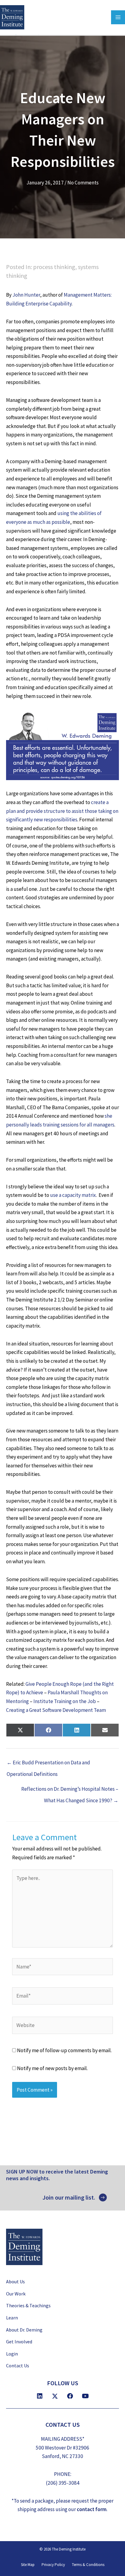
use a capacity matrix (73, 1195)
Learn (12, 2318)
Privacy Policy (53, 2565)
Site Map (28, 2565)
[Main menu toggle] (118, 17)
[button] (75, 2197)
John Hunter (26, 295)
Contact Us (18, 2366)
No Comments (83, 183)
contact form (92, 2509)
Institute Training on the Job (65, 1701)
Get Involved (19, 2342)
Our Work (16, 2294)
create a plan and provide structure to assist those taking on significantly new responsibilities (62, 811)
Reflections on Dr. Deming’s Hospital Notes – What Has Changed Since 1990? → (70, 1791)
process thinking (54, 267)
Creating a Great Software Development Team (56, 1710)
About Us (15, 2281)
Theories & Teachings (28, 2305)
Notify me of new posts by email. (52, 2068)
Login (12, 2353)
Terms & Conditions (88, 2565)
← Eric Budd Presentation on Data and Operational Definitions (48, 1764)
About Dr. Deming (24, 2329)
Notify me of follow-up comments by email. (64, 2050)
